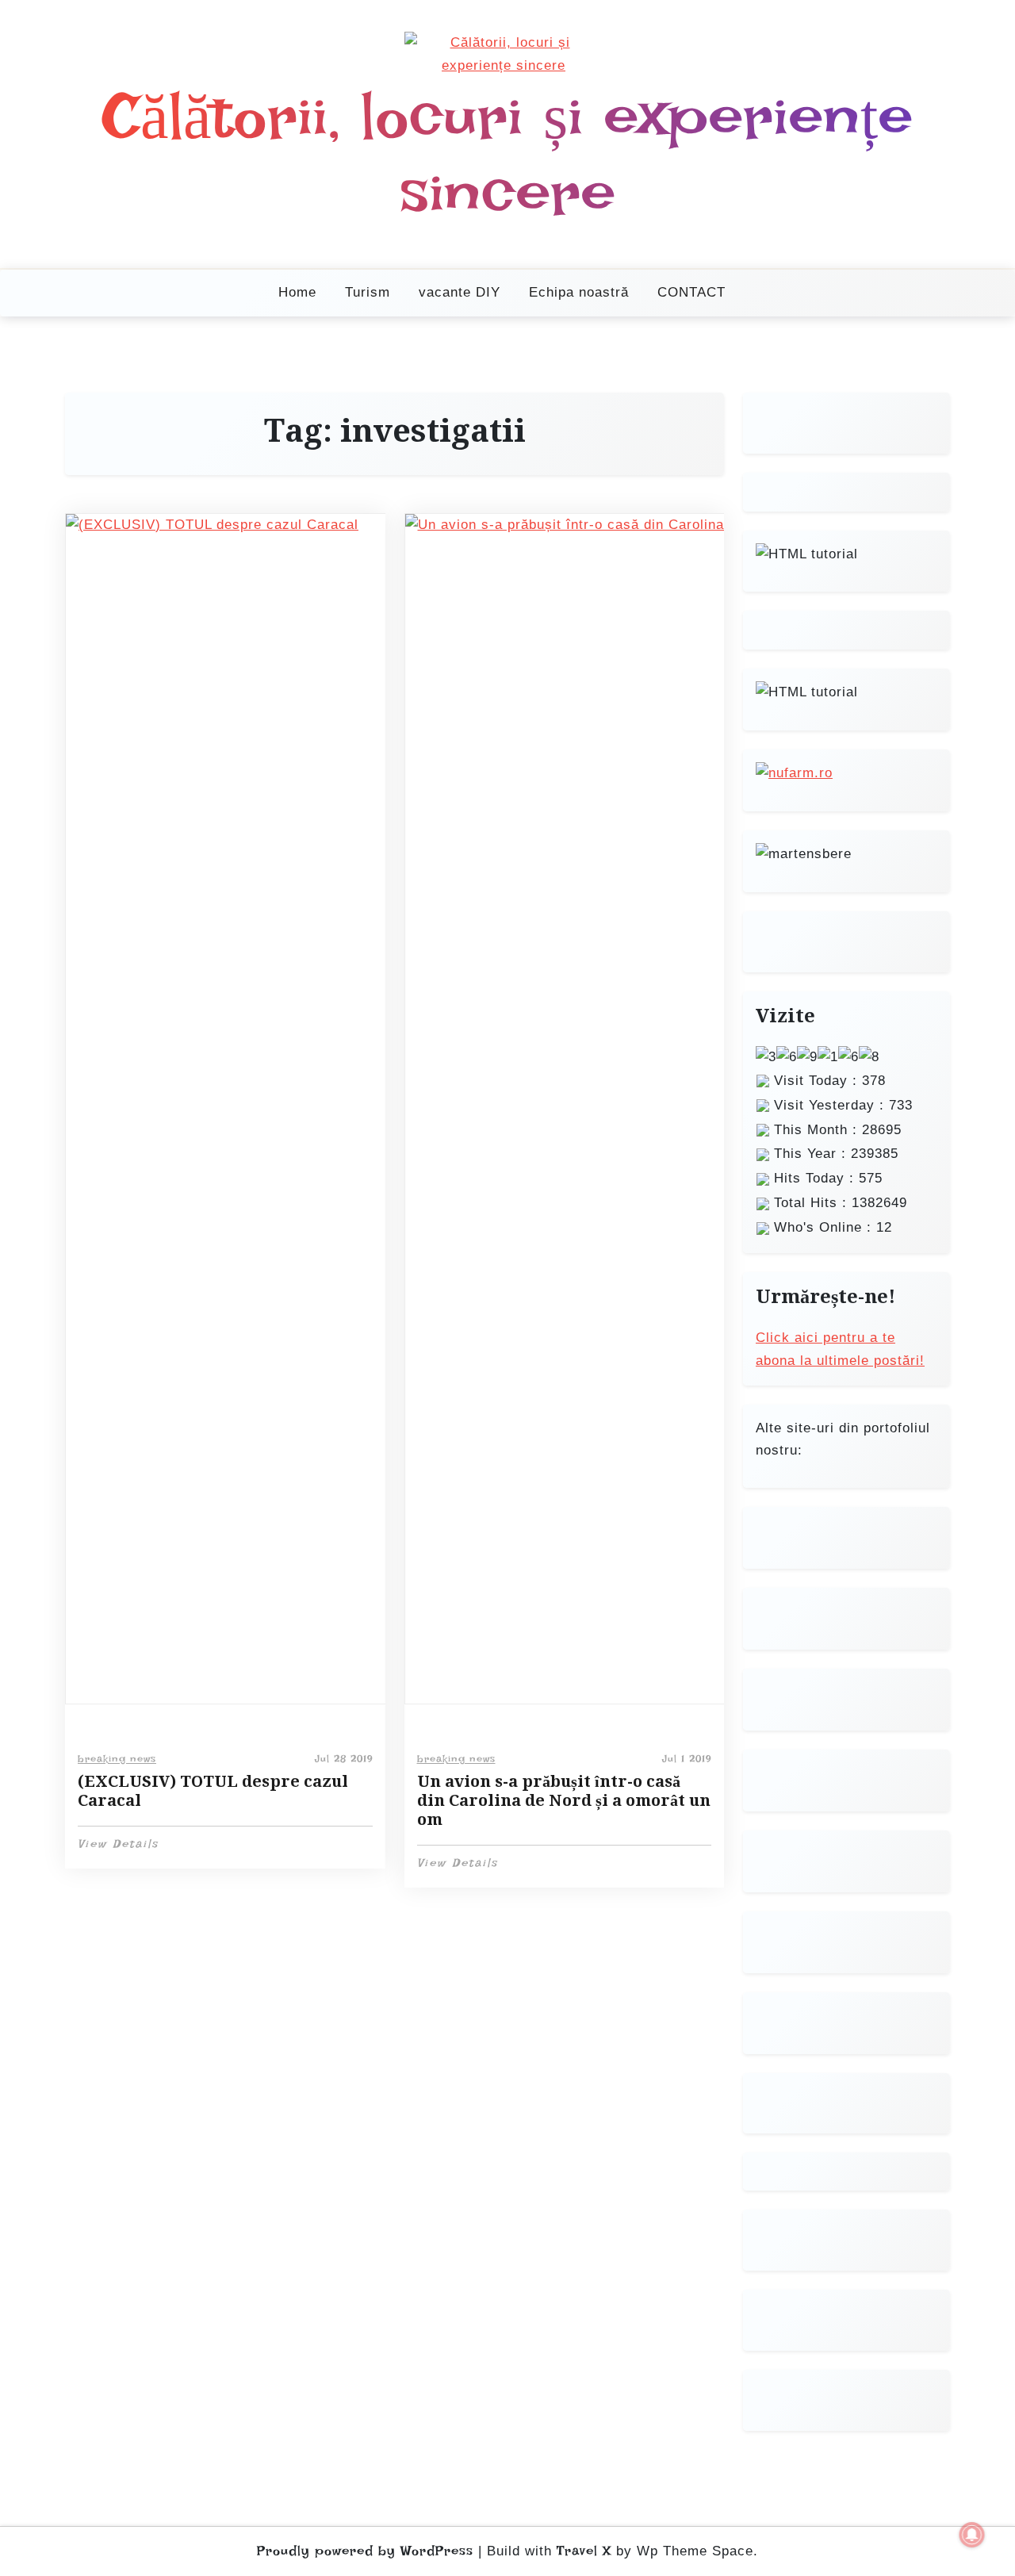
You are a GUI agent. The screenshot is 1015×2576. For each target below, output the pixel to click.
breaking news (117, 1759)
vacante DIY (460, 292)
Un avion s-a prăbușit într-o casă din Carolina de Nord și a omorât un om (564, 1800)
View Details (118, 1844)
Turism (368, 292)
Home (297, 292)
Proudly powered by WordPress (365, 2551)
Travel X (584, 2551)
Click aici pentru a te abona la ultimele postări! (840, 1349)
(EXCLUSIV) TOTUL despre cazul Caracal (213, 1791)
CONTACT (691, 292)
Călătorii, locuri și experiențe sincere (508, 154)
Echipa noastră (579, 292)
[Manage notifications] (972, 2535)
